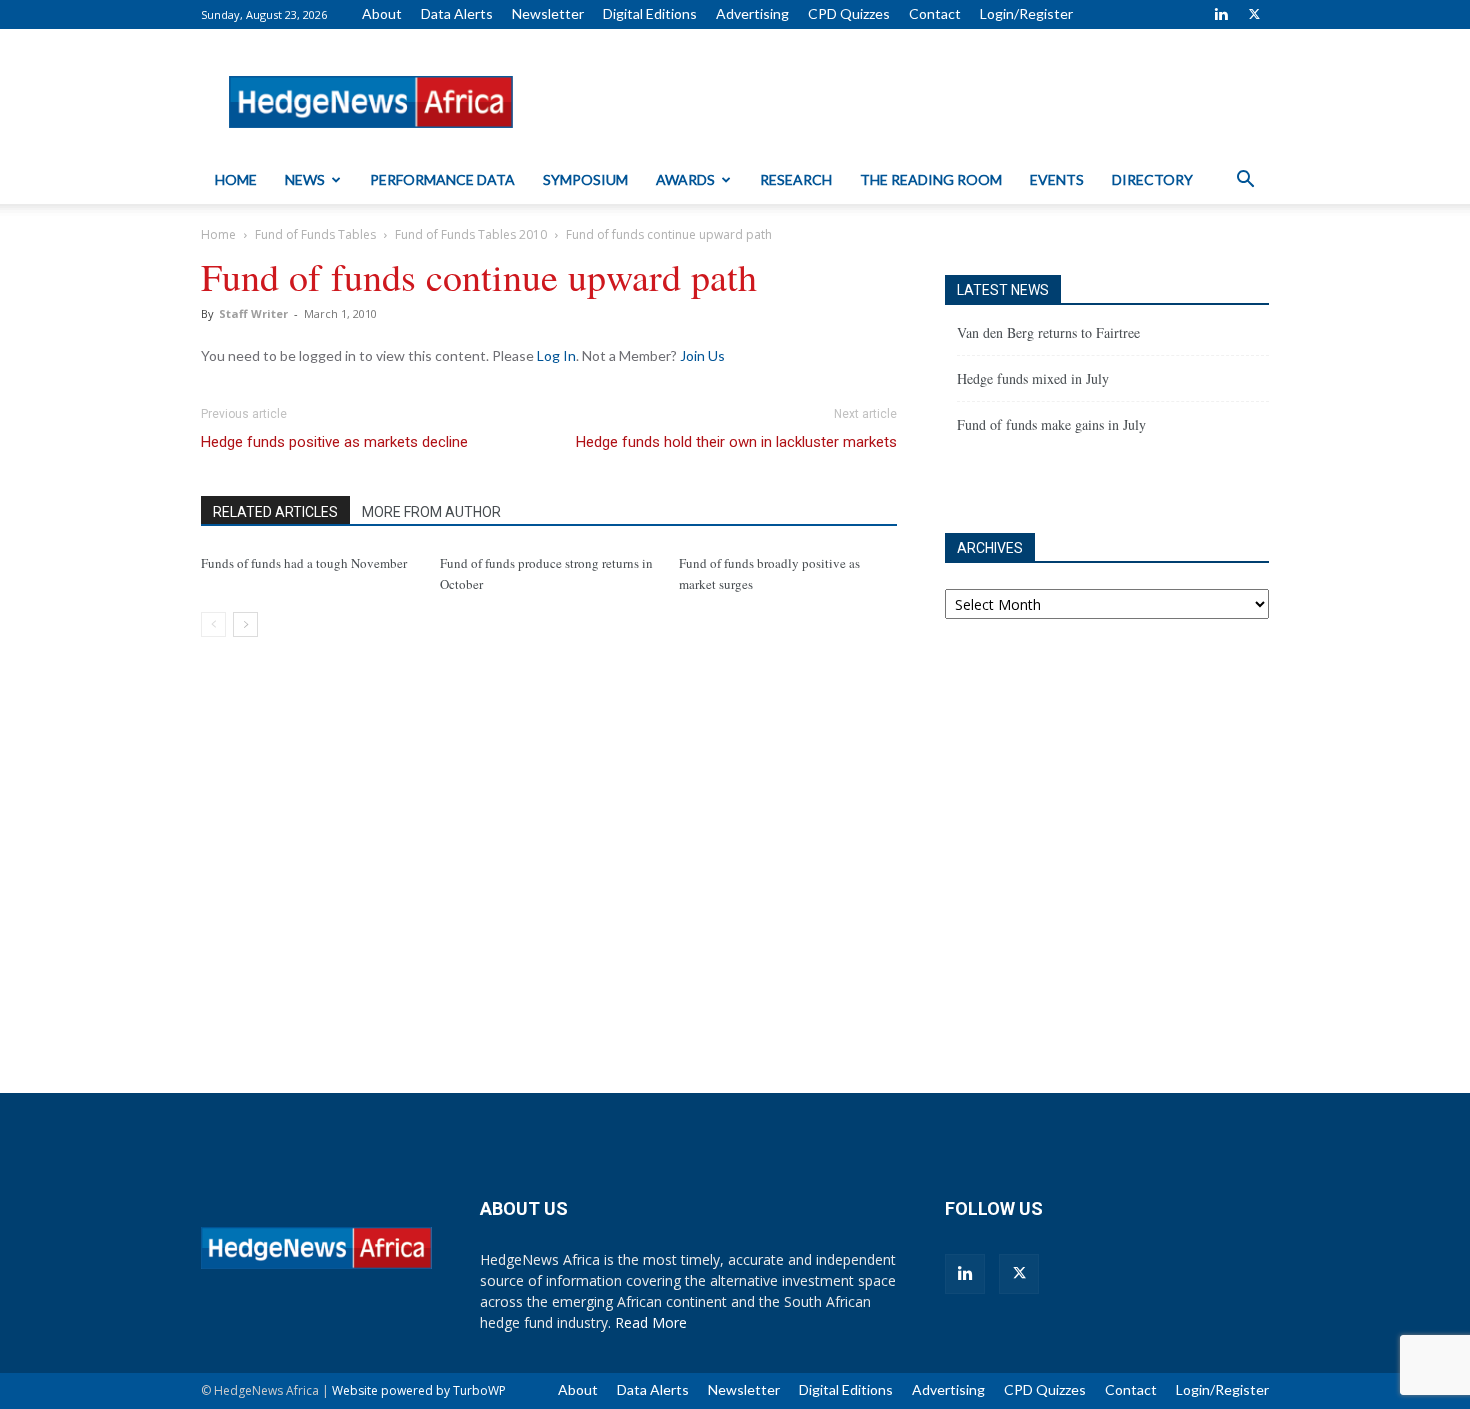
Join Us (702, 355)
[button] (1245, 181)
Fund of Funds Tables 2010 (471, 234)
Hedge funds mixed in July (1033, 378)
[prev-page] (213, 624)
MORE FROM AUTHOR (431, 512)
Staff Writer (253, 313)
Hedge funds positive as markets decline (334, 442)
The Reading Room (931, 179)
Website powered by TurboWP (419, 1390)
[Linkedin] (1221, 14)
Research (796, 179)
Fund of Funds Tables (315, 234)
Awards (685, 179)
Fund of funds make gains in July (1051, 424)
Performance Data (442, 179)
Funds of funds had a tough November (304, 563)
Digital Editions (650, 13)
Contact (935, 13)
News (305, 179)
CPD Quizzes (849, 13)
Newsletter (548, 13)
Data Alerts (457, 13)
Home (236, 179)
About (382, 13)
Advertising (752, 13)
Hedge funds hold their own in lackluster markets (736, 442)
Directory (1152, 179)
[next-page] (245, 624)
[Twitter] (1254, 14)
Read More (651, 1322)
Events (1057, 179)
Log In (556, 355)
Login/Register (1026, 13)
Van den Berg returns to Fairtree (1048, 332)
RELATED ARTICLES (275, 512)
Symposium (585, 179)
